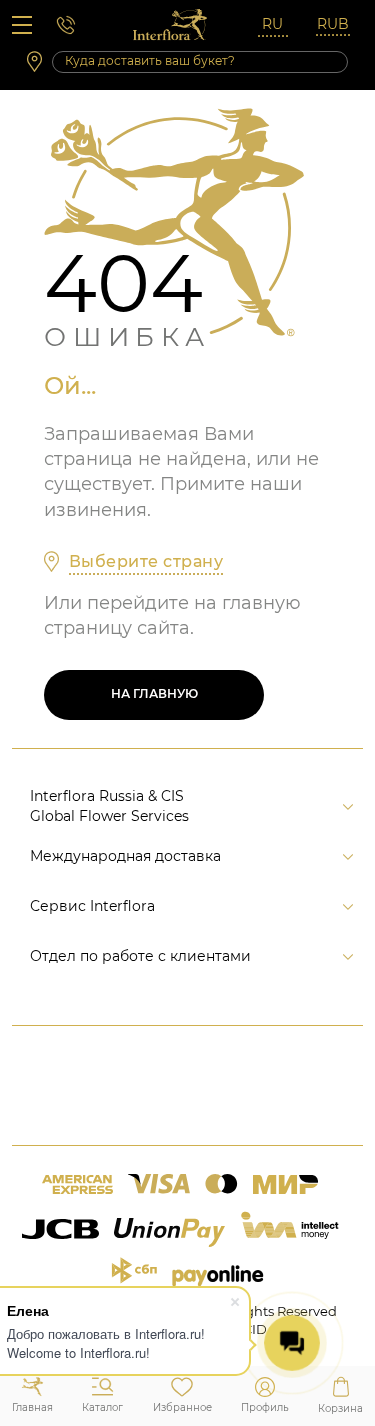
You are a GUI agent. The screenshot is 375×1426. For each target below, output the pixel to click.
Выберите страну (146, 561)
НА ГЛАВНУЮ (154, 693)
